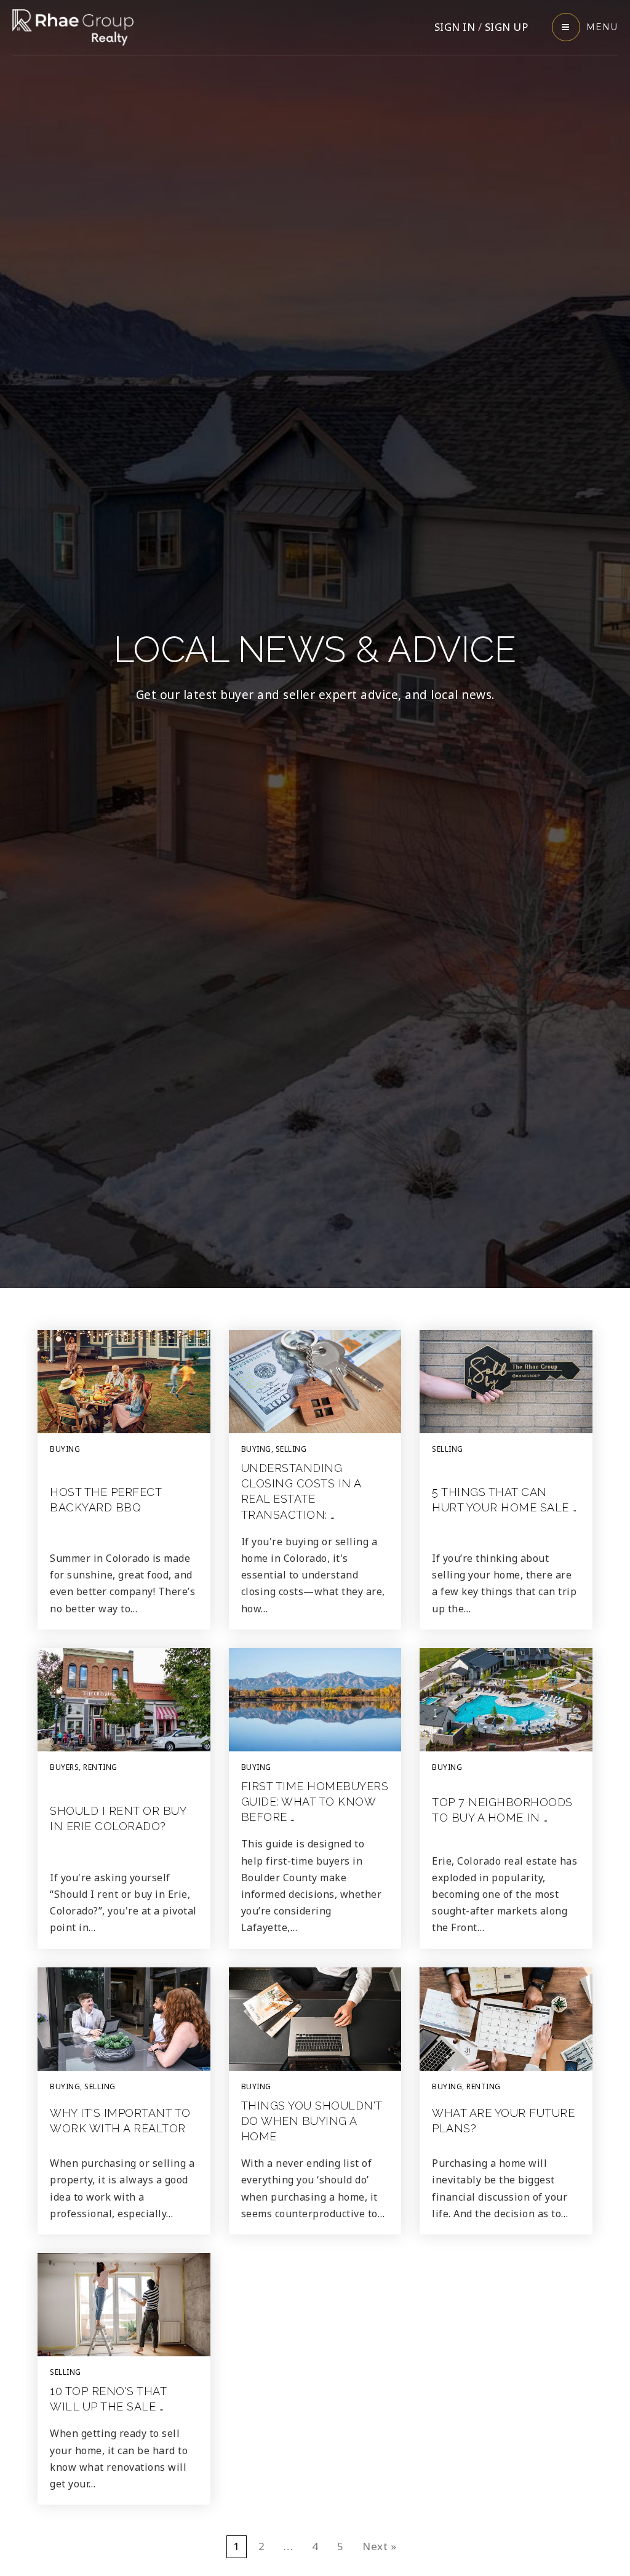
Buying (65, 1449)
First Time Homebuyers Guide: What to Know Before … (315, 1802)
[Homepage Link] (73, 26)
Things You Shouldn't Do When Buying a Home (312, 2121)
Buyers (64, 1767)
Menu (602, 27)
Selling (291, 1449)
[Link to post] (124, 1382)
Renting (100, 1767)
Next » (379, 2546)
